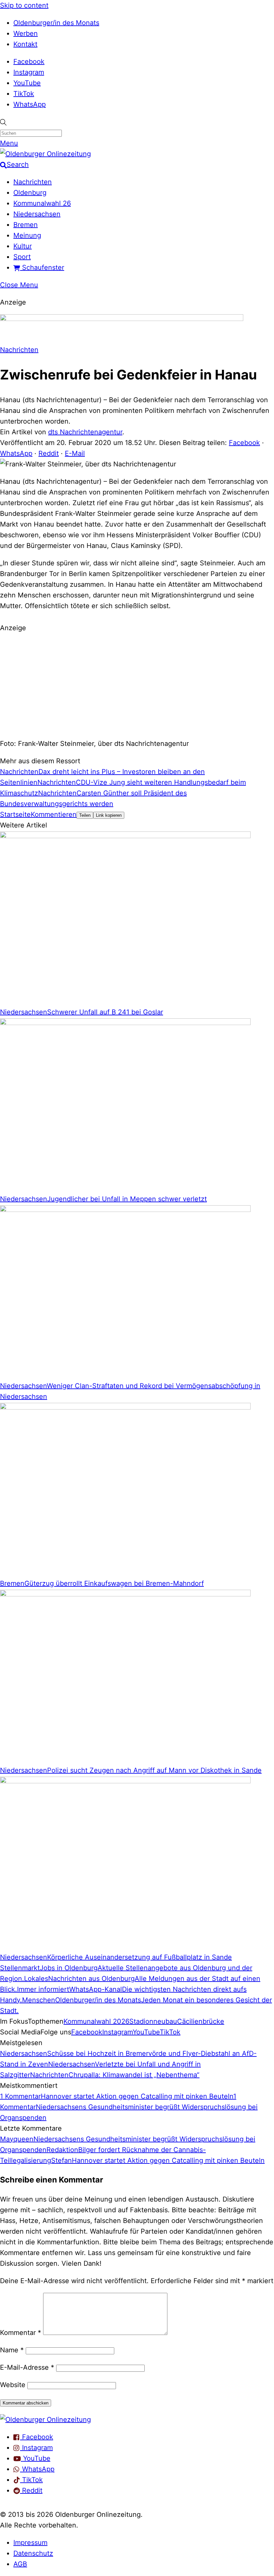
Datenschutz (33, 2553)
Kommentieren (54, 814)
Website (13, 2385)
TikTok (24, 94)
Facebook (29, 62)
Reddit (49, 453)
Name (12, 2350)
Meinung (27, 235)
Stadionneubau (153, 2021)
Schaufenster (42, 267)
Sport (22, 257)
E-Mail (75, 453)
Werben (26, 33)
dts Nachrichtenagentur (85, 432)
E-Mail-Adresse (27, 2367)
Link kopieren (109, 815)
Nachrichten (33, 182)
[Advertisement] (137, 685)
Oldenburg (30, 193)
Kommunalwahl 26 (42, 203)
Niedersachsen (37, 214)
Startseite (15, 814)
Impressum (30, 2543)
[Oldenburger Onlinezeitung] (45, 2420)
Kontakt (25, 44)
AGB (20, 2564)
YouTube (27, 83)
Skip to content (24, 5)
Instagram (29, 72)
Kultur (23, 246)
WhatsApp (30, 104)
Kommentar (21, 2333)
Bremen (26, 225)
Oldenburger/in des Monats (56, 23)
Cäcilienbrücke (201, 2021)
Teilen (85, 815)
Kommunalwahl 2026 (96, 2021)
